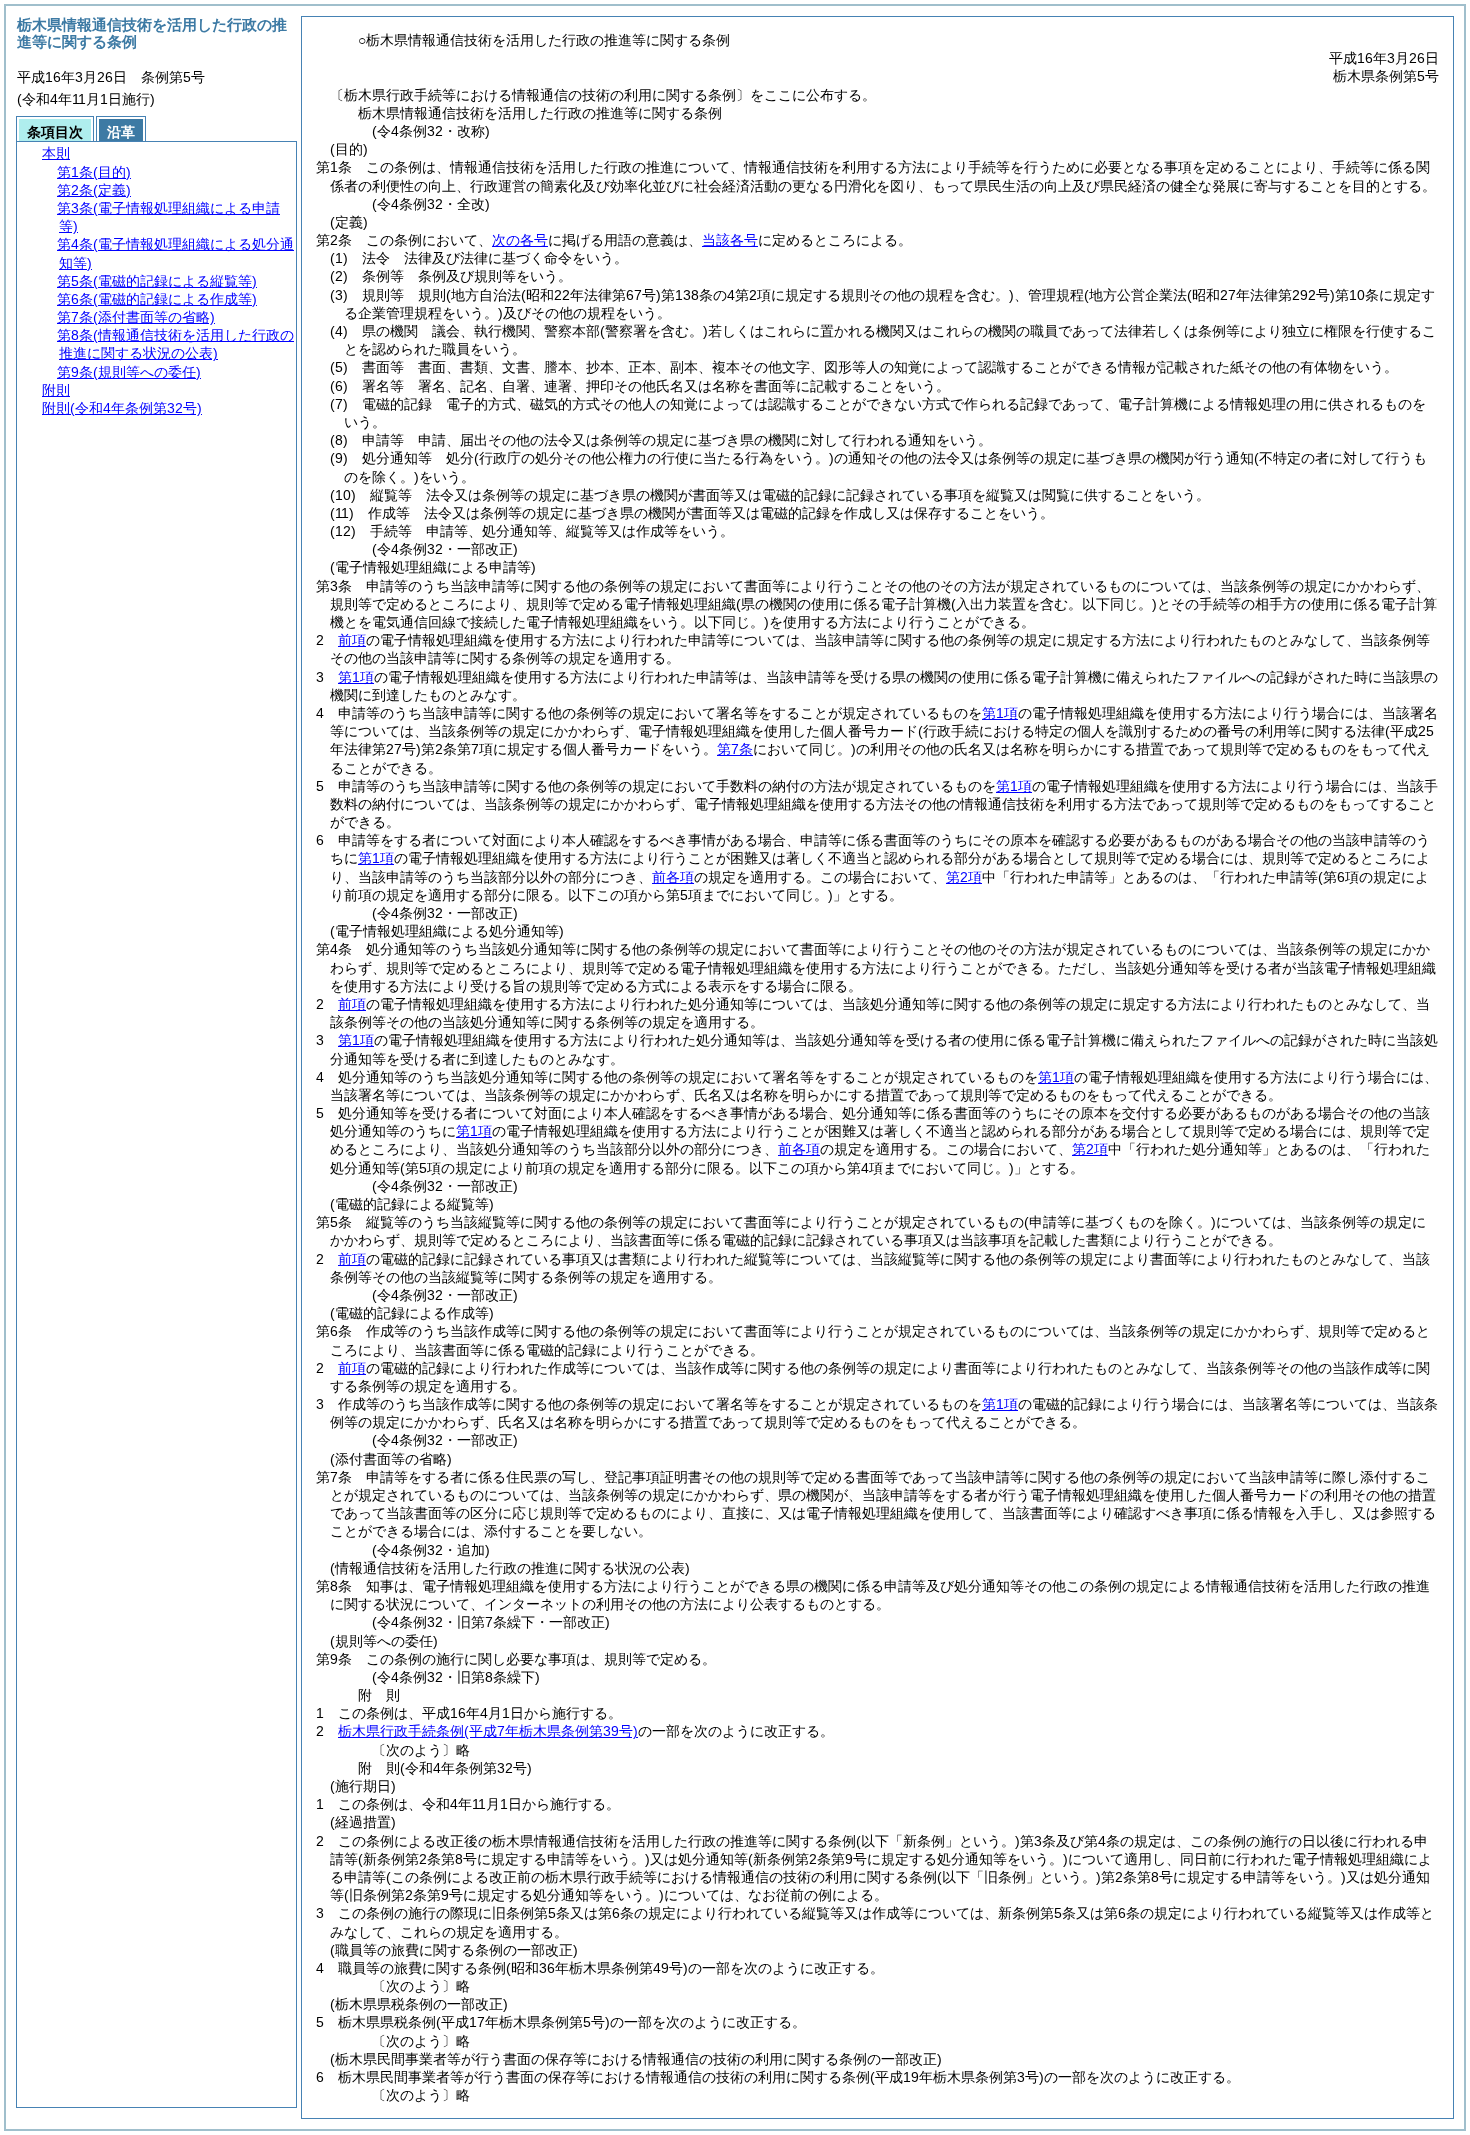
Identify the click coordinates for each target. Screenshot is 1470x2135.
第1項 (356, 677)
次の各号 (520, 240)
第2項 (964, 877)
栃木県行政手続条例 (488, 1731)
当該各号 (730, 240)
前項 (352, 640)
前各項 (673, 877)
